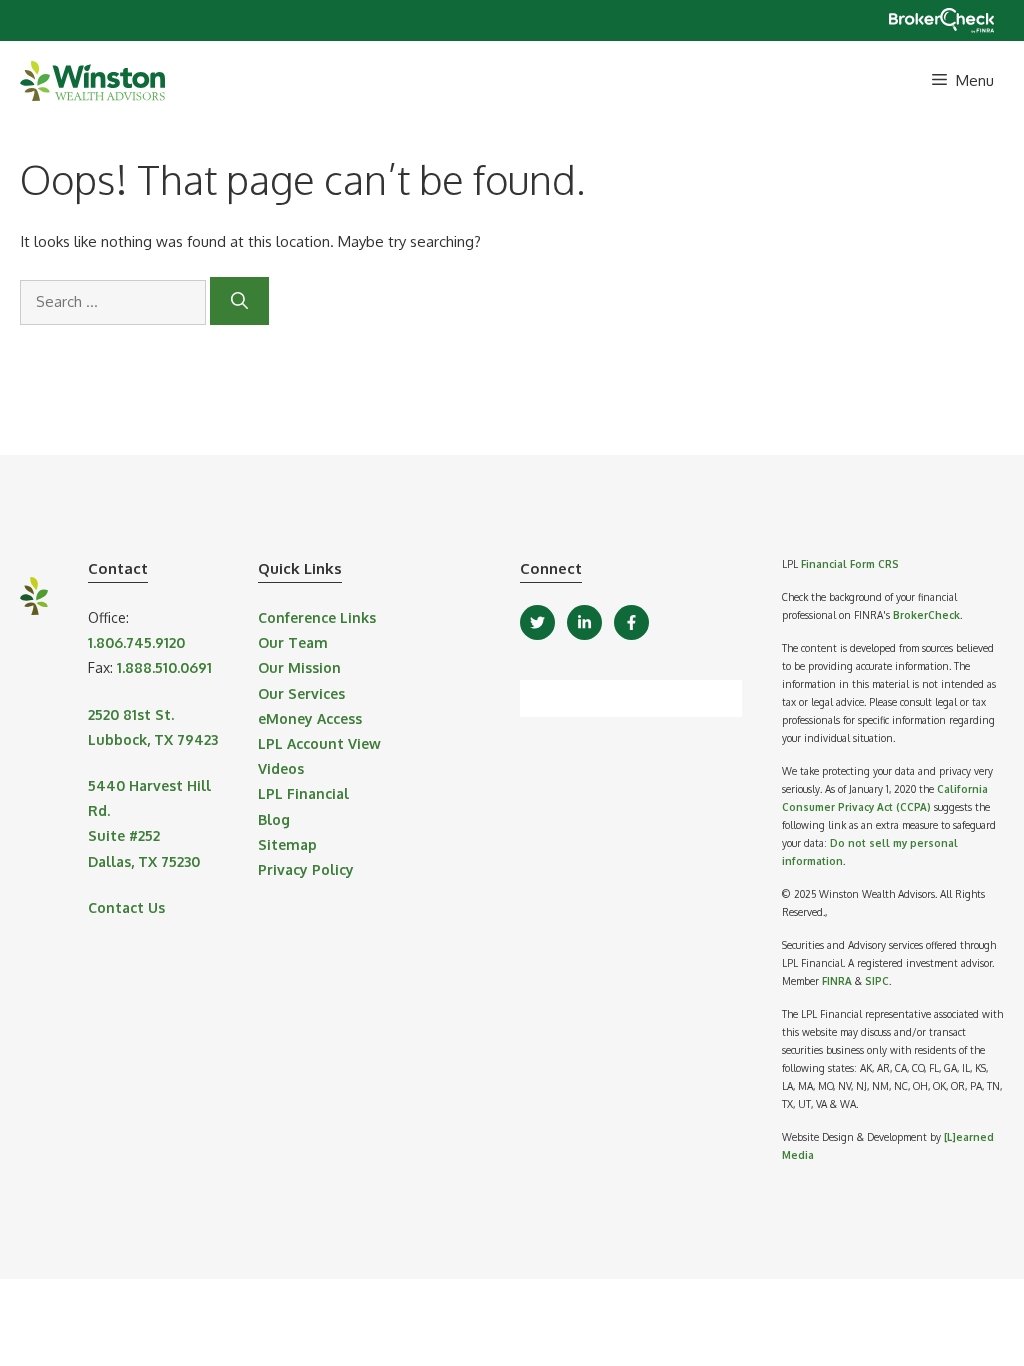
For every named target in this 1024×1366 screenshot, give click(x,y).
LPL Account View (319, 743)
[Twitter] (537, 622)
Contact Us (126, 907)
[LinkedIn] (584, 622)
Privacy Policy (306, 869)
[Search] (239, 301)
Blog (274, 819)
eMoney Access (310, 718)
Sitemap (287, 844)
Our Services (301, 693)
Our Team (293, 642)
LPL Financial (303, 793)
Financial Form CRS (850, 564)
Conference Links (317, 617)
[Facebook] (631, 622)
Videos (281, 768)
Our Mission (299, 667)
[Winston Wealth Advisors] (92, 81)
